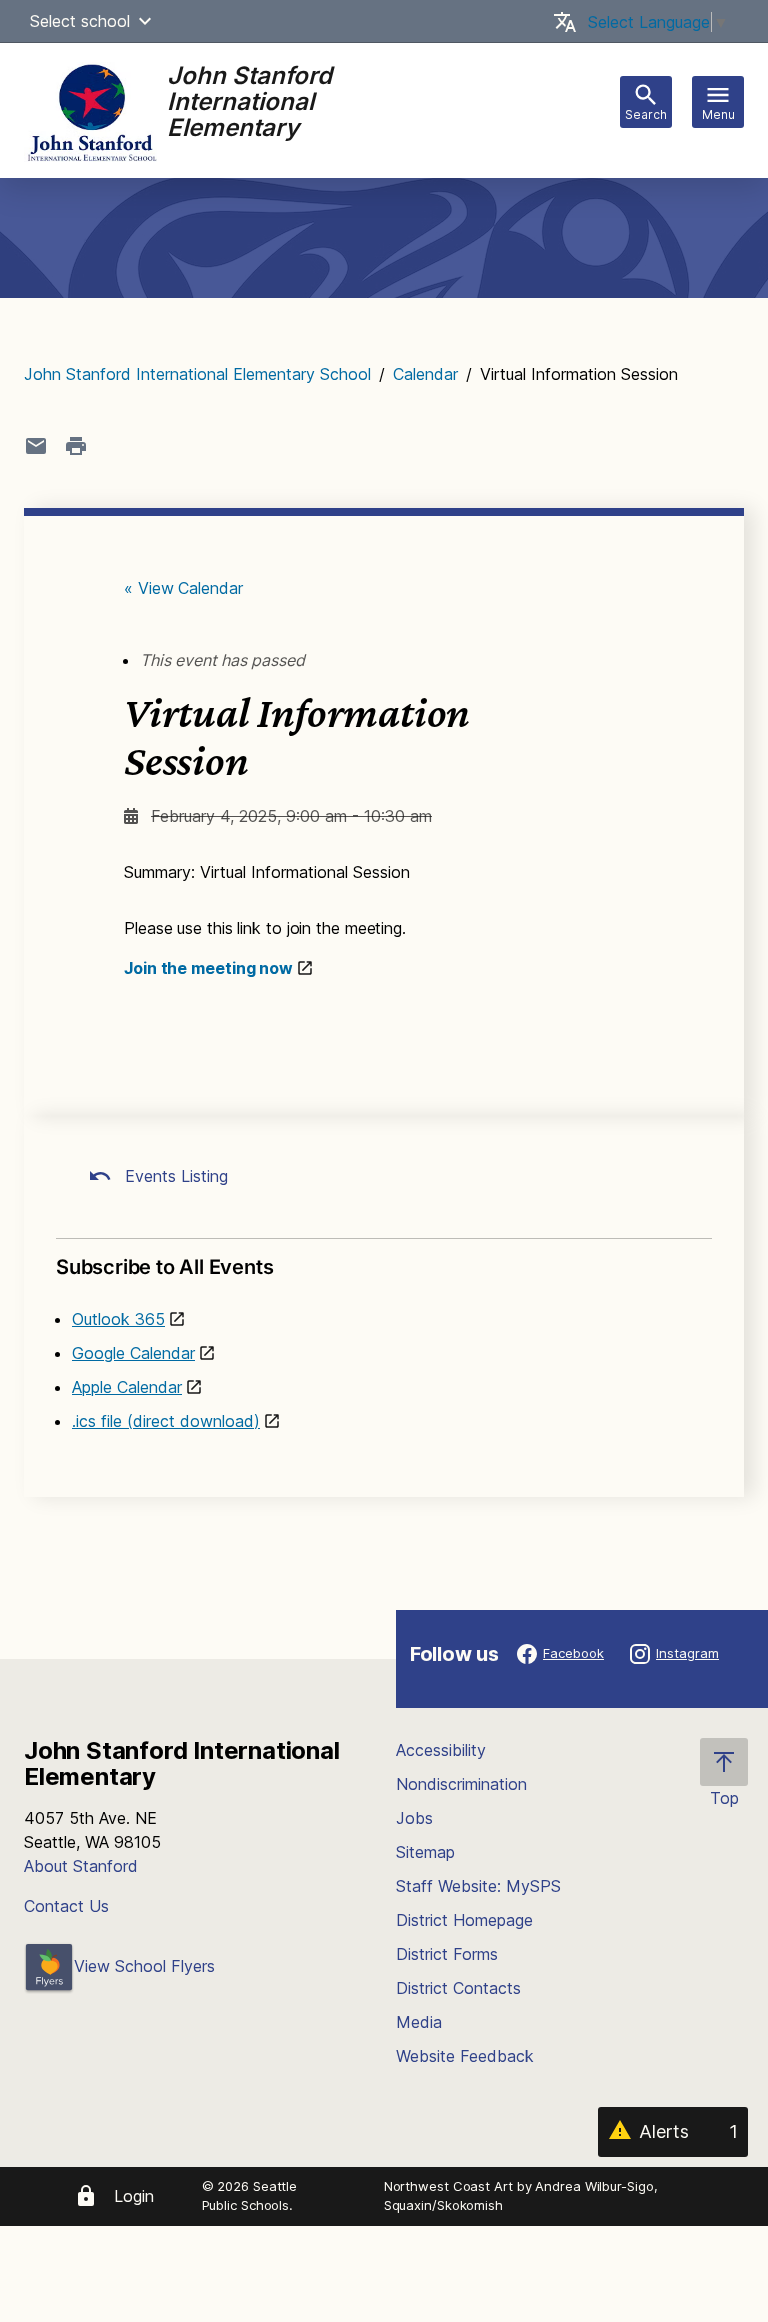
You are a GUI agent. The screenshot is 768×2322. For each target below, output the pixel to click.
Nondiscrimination (461, 1784)
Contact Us (66, 1906)
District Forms (447, 1954)
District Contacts (458, 1988)
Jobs (414, 1818)
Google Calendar (133, 1353)
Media (419, 2022)
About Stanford (81, 1866)
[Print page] (76, 446)
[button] (145, 21)
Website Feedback (465, 2056)
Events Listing (174, 1176)
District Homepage (464, 1920)
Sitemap (425, 1852)
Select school (80, 21)
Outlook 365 (118, 1319)
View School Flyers (144, 1966)
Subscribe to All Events (164, 1267)
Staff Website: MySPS (478, 1886)
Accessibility (441, 1750)
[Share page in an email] (36, 446)
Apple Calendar (127, 1387)
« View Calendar (183, 588)
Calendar (425, 374)
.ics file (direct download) (166, 1421)
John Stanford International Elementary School (197, 374)
